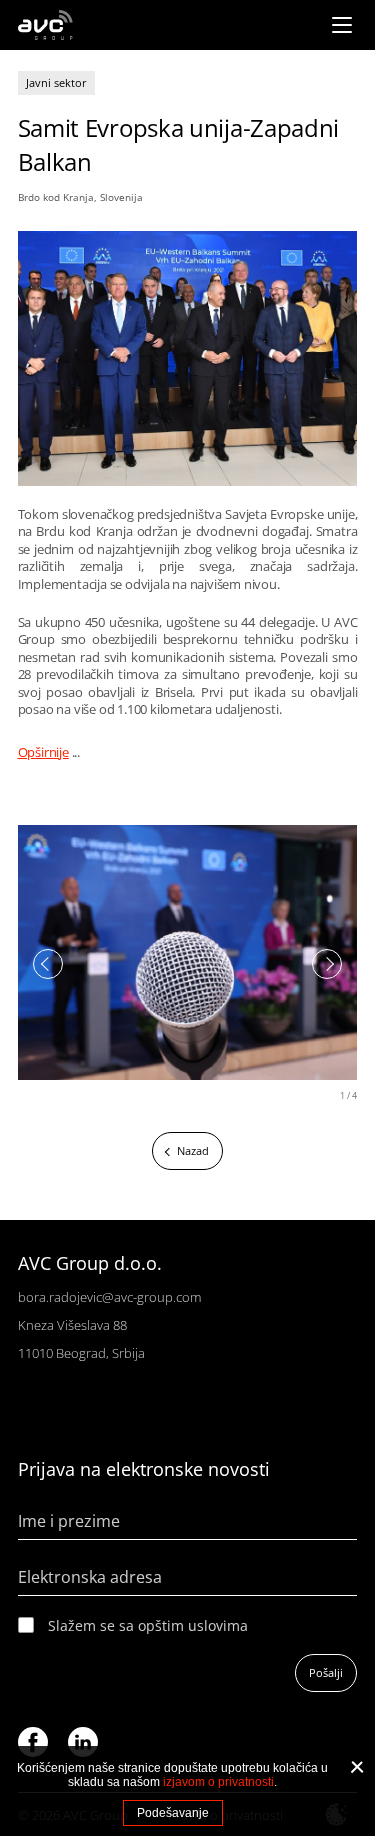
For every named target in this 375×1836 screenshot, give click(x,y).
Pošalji (326, 1672)
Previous (48, 964)
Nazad (193, 1150)
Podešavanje (173, 1813)
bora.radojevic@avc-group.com (109, 1297)
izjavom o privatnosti (218, 1782)
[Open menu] (342, 25)
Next (327, 964)
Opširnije (43, 752)
